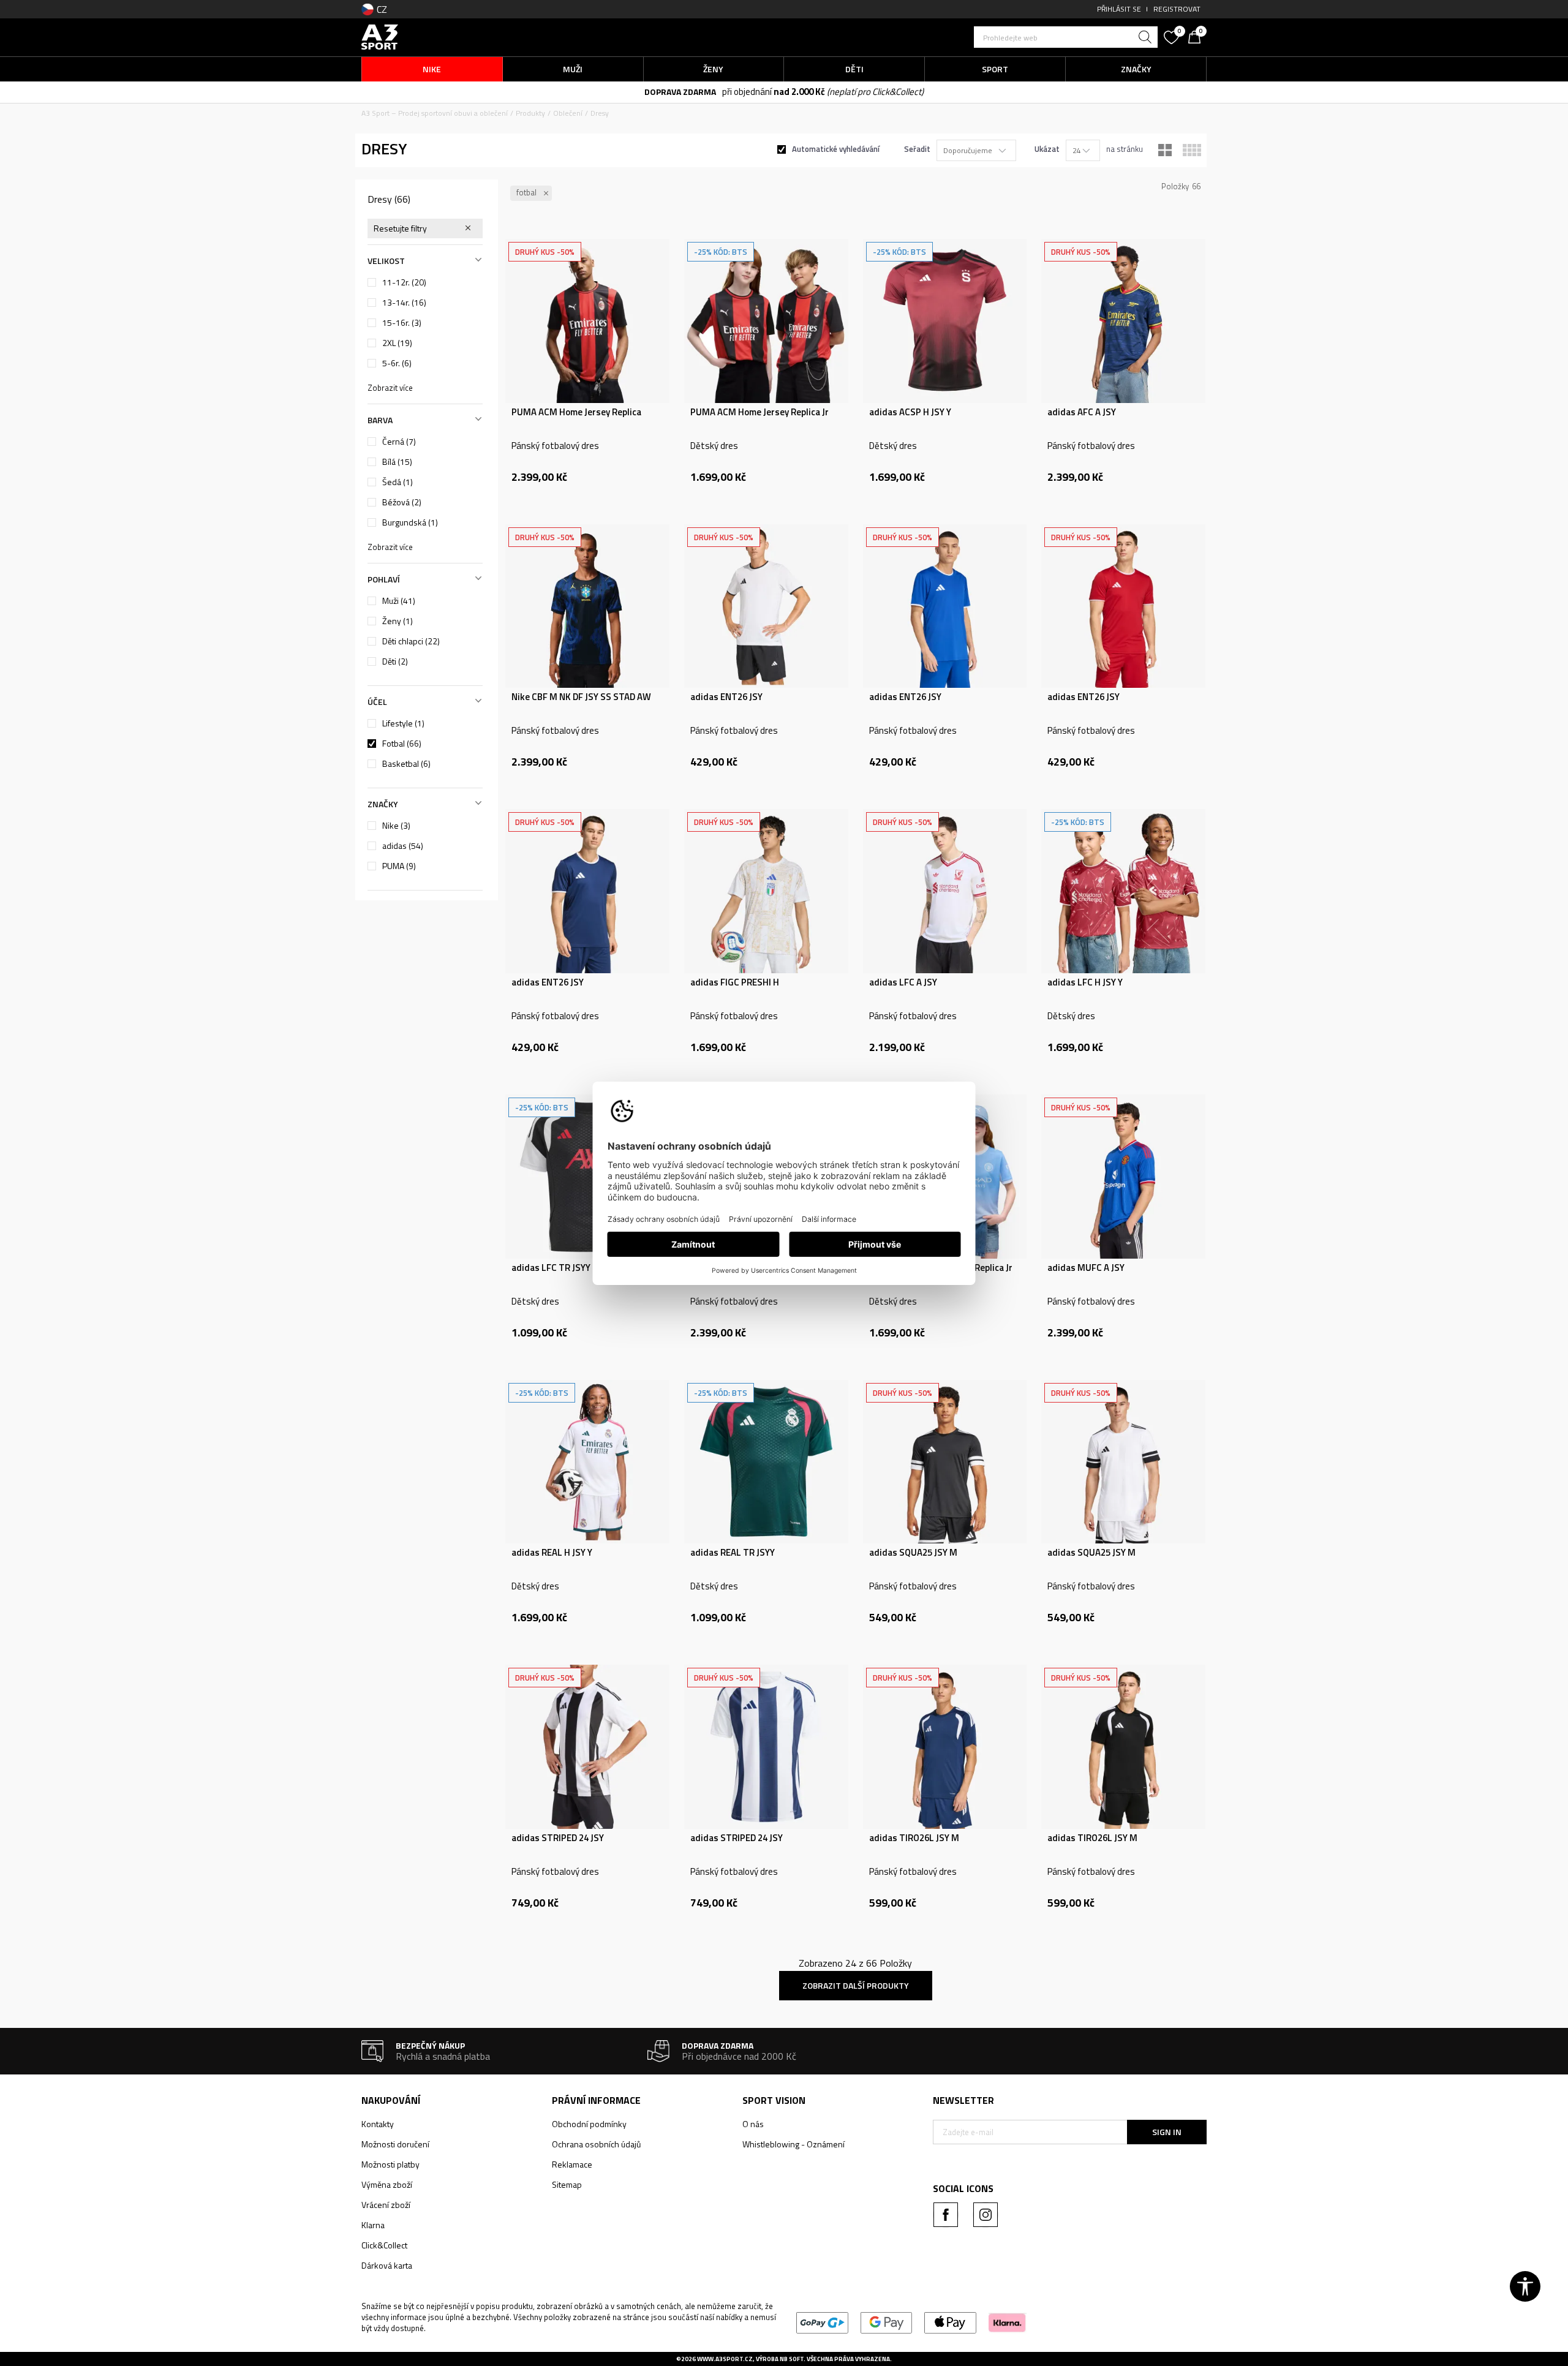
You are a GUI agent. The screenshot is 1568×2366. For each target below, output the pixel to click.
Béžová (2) (402, 502)
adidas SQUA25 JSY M (913, 1553)
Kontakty (378, 2124)
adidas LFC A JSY (903, 982)
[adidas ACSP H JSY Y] (945, 321)
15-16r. (402, 323)
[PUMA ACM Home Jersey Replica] (587, 321)
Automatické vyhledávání (836, 149)
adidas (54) (403, 846)
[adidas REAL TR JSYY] (766, 1462)
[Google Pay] (887, 2322)
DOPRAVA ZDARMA (680, 92)
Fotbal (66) (402, 744)
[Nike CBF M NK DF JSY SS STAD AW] (587, 606)
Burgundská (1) (410, 522)
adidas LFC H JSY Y (1085, 982)
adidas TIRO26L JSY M (914, 1838)
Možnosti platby (390, 2164)
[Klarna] (1007, 2322)
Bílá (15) (397, 462)
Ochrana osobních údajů (596, 2144)
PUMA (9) (399, 866)
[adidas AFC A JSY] (1123, 321)
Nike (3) (396, 826)
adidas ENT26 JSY (726, 697)
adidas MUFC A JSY (1086, 1268)
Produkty (530, 113)
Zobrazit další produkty (856, 1985)
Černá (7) (399, 442)
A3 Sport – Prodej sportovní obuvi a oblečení (435, 113)
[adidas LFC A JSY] (945, 891)
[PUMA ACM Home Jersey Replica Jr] (766, 321)
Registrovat (1177, 9)
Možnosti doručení (395, 2144)
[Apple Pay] (950, 2322)
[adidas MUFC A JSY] (1123, 1177)
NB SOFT (792, 2359)
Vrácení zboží (386, 2205)
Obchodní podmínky (589, 2124)
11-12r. (404, 282)
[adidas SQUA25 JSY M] (945, 1462)
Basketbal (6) (406, 764)
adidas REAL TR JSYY (733, 1553)
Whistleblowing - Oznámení (793, 2144)
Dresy (389, 199)
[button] (1066, 37)
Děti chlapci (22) (411, 641)
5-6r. (397, 363)
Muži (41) (399, 601)
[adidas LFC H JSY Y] (1123, 891)
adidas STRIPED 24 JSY (558, 1838)
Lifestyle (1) (403, 723)
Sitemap (567, 2184)
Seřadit (917, 149)
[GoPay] (822, 2322)
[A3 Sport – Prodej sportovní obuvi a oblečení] (380, 36)
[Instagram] (986, 2215)
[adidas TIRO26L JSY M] (945, 1747)
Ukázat (1047, 149)
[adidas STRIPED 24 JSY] (587, 1747)
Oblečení (568, 113)
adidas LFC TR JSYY (551, 1268)
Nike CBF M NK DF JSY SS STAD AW (581, 697)
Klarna (373, 2225)
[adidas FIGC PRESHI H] (766, 891)
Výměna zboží (387, 2184)
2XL (397, 343)
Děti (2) (395, 661)
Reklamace (572, 2164)
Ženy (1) (398, 621)
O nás (753, 2124)
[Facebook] (946, 2215)
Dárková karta (387, 2265)
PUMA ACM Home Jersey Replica (576, 412)
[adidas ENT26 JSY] (766, 606)
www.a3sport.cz (725, 2359)
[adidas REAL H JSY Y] (587, 1462)
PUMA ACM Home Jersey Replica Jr (759, 412)
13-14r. (404, 303)
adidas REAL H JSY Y (552, 1553)
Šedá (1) (398, 482)
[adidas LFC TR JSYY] (587, 1177)
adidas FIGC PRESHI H (735, 982)
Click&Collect (384, 2245)
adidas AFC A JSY (1082, 412)
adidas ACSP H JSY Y (910, 412)
